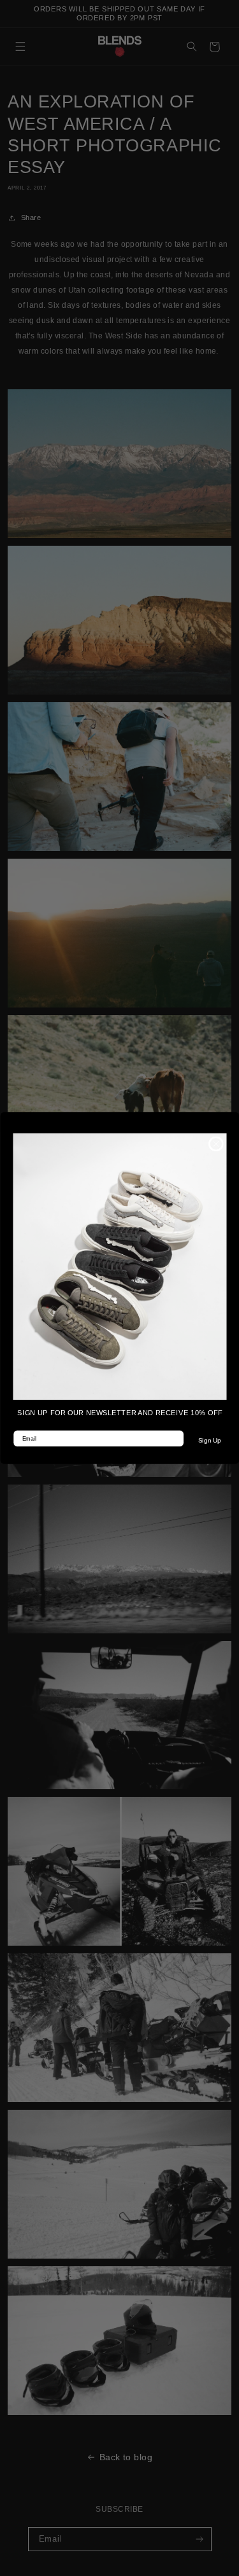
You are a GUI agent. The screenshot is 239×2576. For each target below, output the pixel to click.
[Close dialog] (215, 1144)
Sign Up (209, 1441)
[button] (119, 1266)
